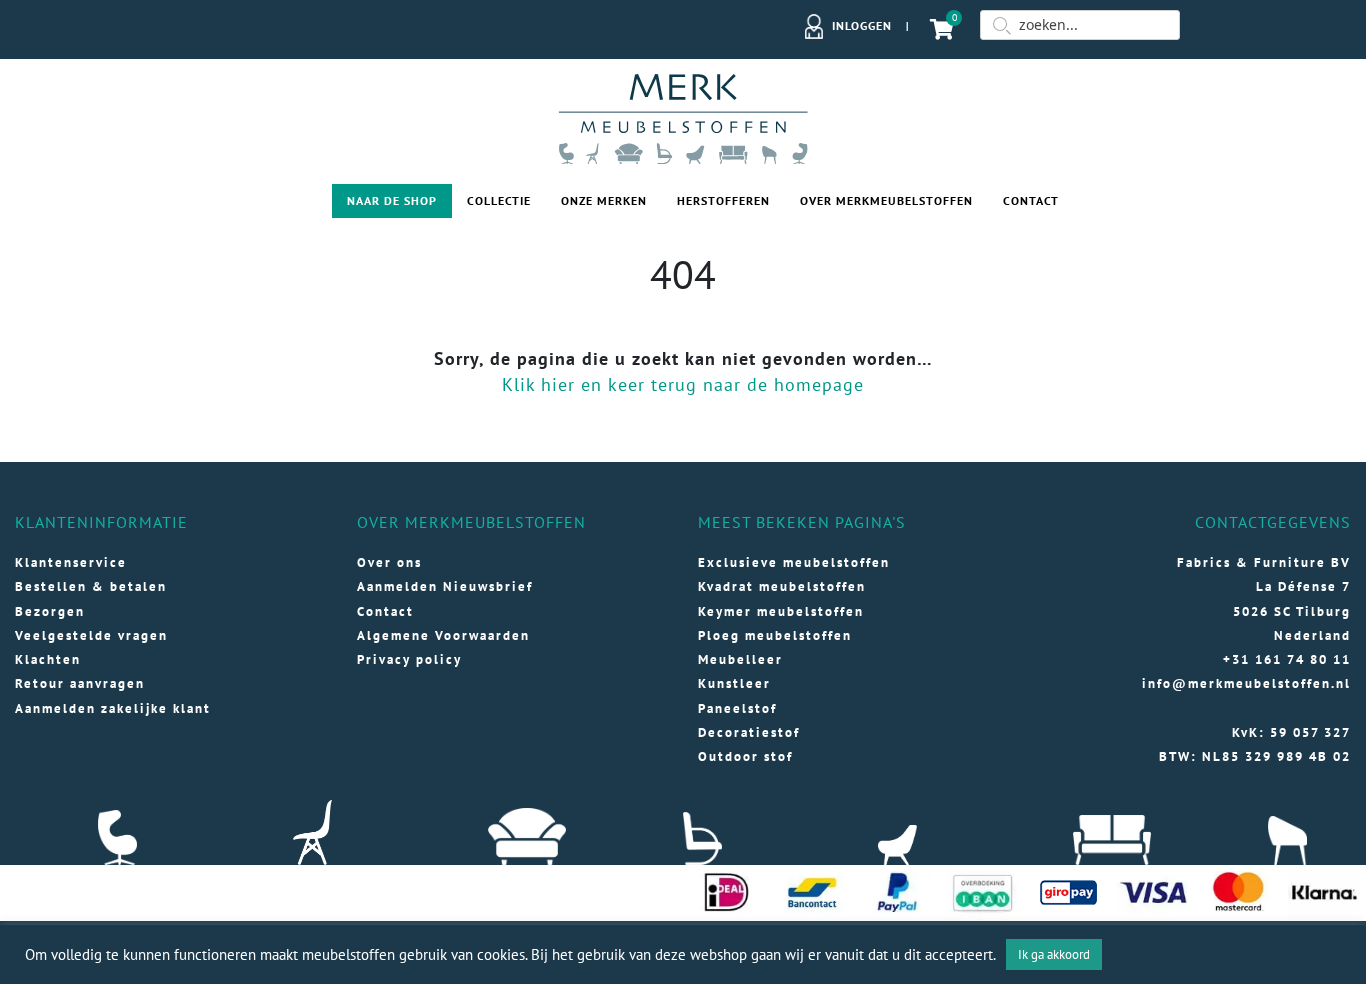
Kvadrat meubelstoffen (782, 586)
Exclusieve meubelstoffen (794, 562)
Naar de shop (392, 200)
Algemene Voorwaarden (443, 635)
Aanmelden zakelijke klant (113, 708)
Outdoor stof (745, 756)
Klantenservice (71, 562)
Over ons (389, 562)
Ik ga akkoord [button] (1054, 954)
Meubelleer (740, 659)
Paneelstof (737, 708)
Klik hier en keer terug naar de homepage (683, 384)
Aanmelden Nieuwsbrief (445, 586)
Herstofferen (723, 200)
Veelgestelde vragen (91, 635)
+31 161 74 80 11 (1287, 659)
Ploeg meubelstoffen (775, 635)
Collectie (499, 200)
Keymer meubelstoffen (781, 611)
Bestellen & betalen (91, 586)
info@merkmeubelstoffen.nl (1246, 683)
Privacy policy (409, 659)
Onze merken (604, 200)
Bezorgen (50, 611)
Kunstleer (734, 683)
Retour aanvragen (80, 683)
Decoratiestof (749, 732)
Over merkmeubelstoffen (886, 200)
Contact (1031, 200)
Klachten (48, 659)
